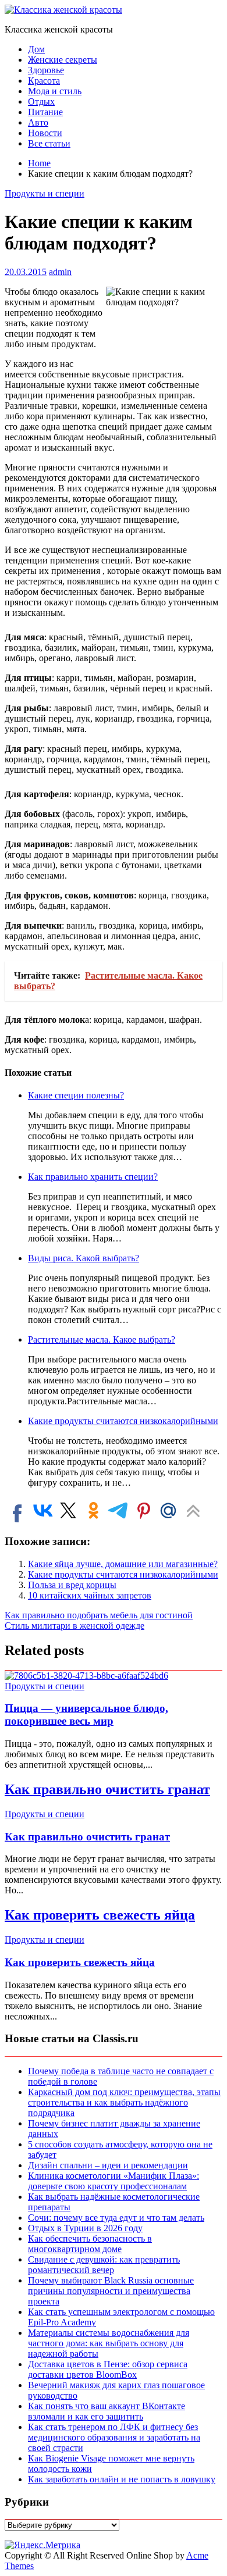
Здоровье (46, 70)
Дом (36, 49)
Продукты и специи (45, 193)
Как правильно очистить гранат (107, 1789)
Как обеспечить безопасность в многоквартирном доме (90, 2244)
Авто (38, 122)
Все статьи (49, 143)
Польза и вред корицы (72, 1585)
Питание (45, 112)
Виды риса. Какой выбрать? (84, 1258)
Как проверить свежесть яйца (100, 1915)
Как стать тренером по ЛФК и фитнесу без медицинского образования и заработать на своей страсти (114, 2437)
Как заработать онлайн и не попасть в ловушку (122, 2479)
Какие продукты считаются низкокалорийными (123, 1421)
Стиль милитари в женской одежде (75, 1626)
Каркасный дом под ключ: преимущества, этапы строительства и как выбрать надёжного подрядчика (124, 2102)
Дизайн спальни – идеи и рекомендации (108, 2165)
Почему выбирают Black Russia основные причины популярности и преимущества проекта (111, 2291)
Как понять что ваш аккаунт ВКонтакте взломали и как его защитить (107, 2411)
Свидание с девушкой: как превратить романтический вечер (104, 2265)
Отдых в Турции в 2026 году (85, 2228)
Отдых (41, 101)
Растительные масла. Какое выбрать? (102, 1339)
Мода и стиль (55, 91)
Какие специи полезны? (76, 1095)
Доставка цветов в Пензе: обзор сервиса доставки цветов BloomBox (108, 2369)
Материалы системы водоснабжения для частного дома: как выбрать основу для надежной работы (109, 2343)
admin (60, 272)
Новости (45, 133)
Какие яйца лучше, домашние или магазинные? (123, 1564)
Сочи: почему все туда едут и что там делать (116, 2218)
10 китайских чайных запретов (90, 1595)
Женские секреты (63, 60)
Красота (44, 81)
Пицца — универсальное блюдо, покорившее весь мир (86, 1715)
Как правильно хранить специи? (93, 1177)
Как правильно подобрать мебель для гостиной (99, 1615)
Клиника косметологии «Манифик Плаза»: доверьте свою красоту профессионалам (114, 2181)
